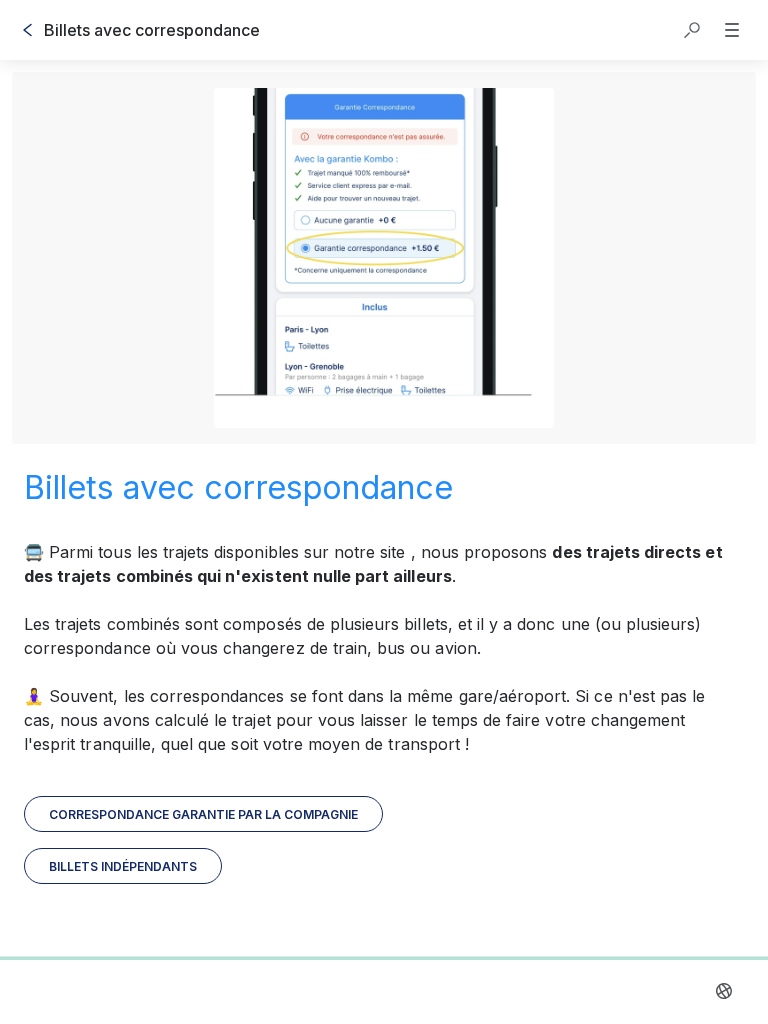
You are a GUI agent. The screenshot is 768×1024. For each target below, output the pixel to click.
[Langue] (724, 991)
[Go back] (28, 30)
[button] (692, 30)
